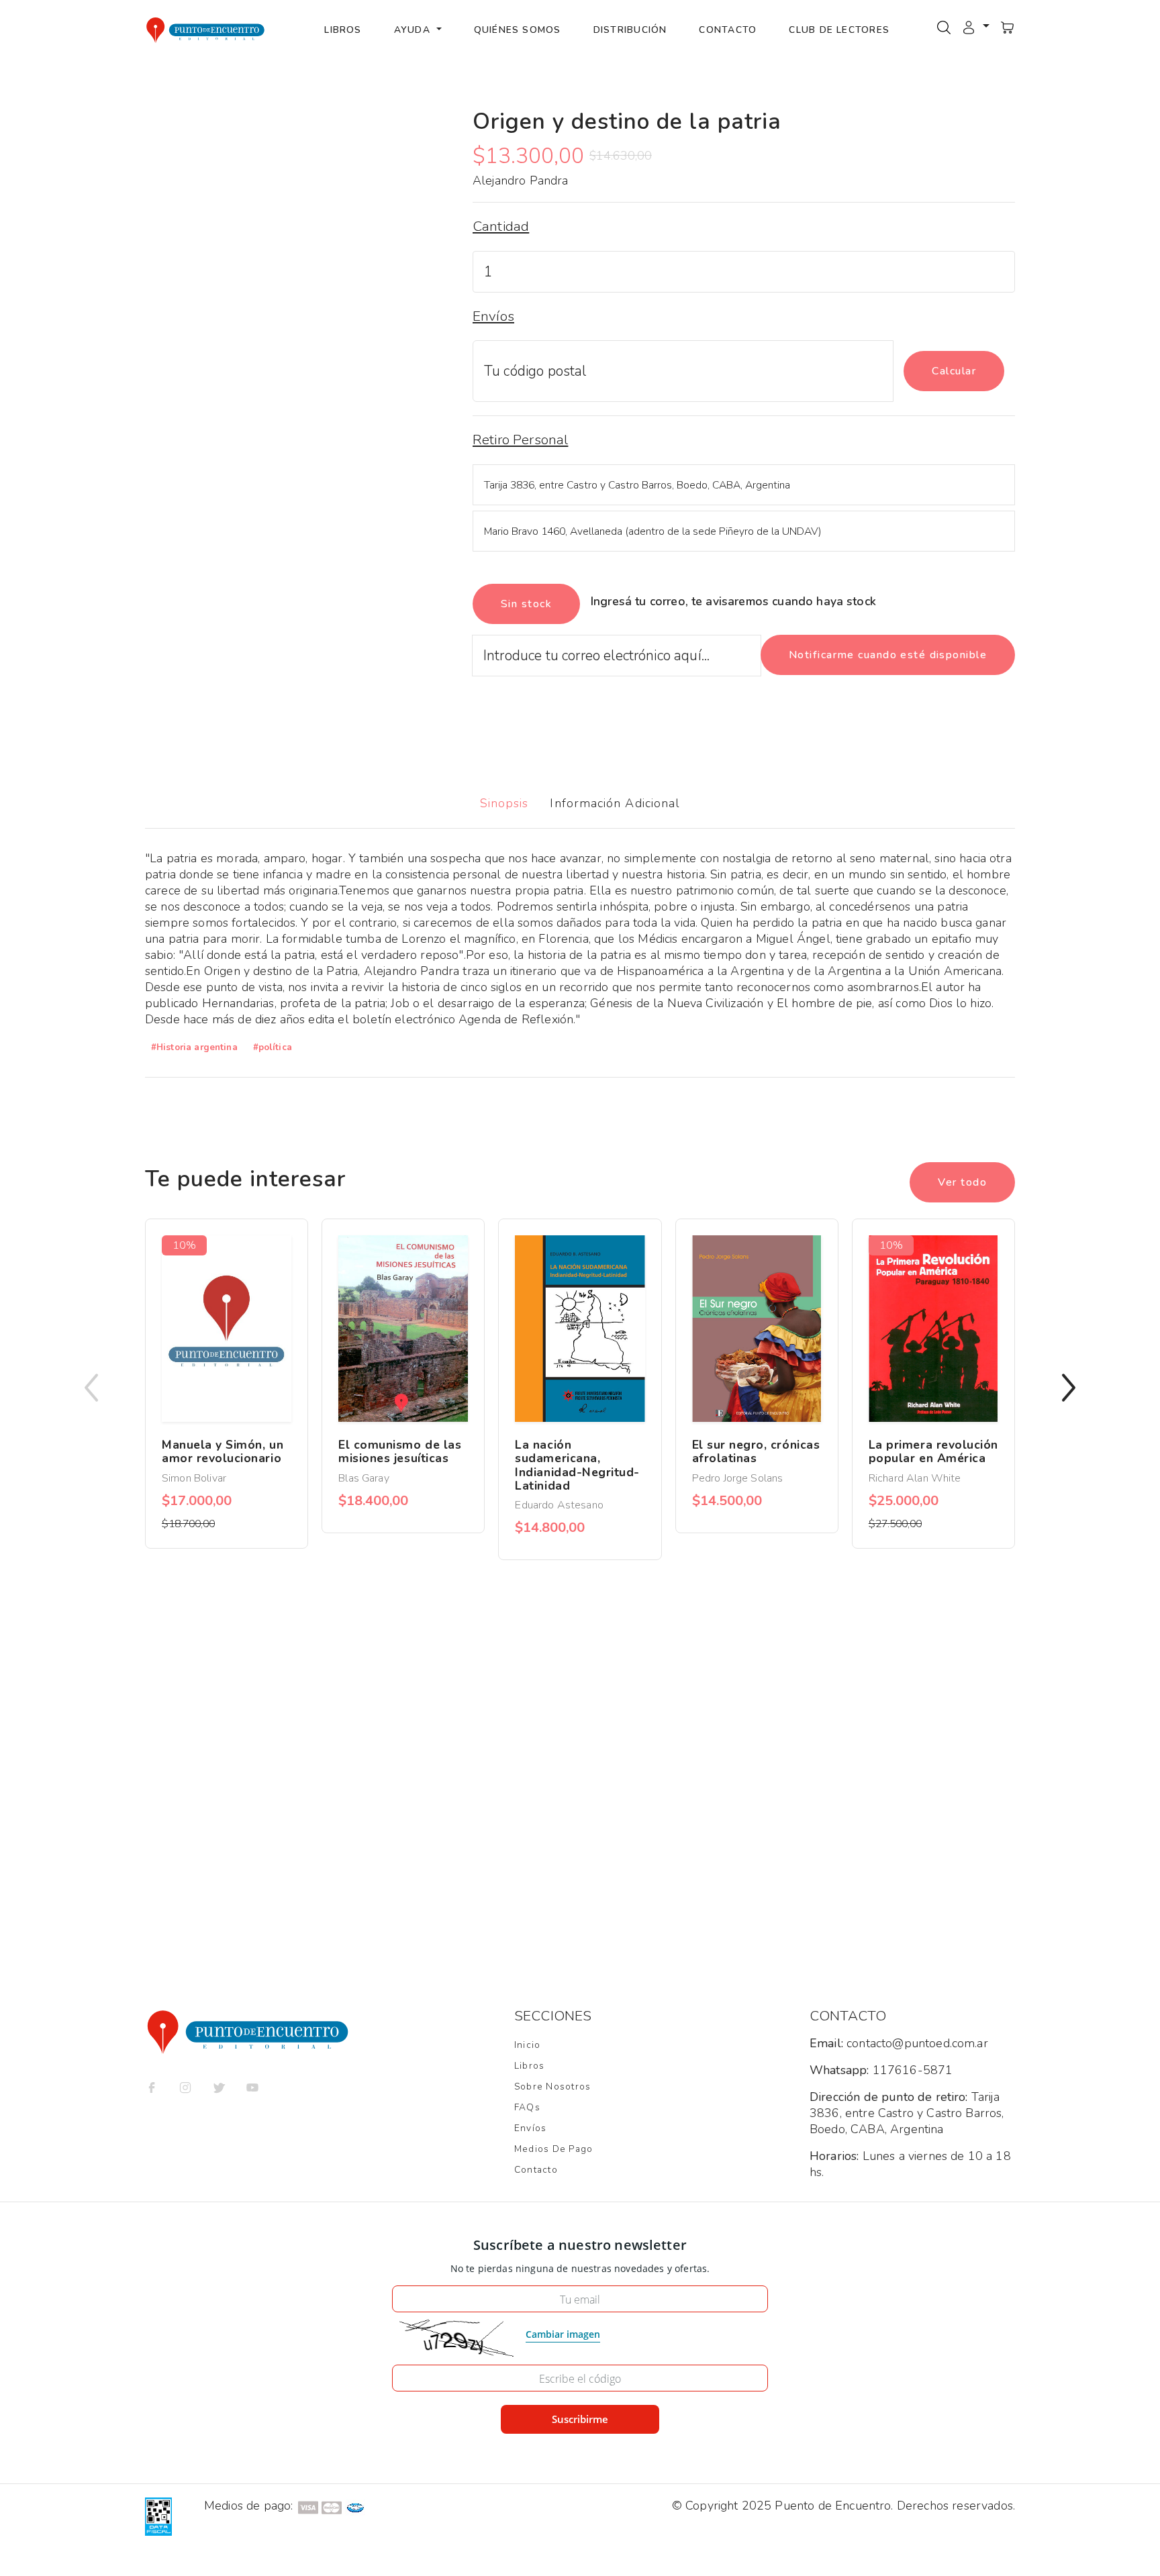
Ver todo (962, 1182)
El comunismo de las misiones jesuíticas (400, 1451)
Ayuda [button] (414, 30)
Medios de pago (553, 2149)
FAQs (527, 2107)
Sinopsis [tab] (504, 803)
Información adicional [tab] (615, 803)
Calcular (954, 371)
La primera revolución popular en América (933, 1451)
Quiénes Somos (518, 30)
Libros (343, 30)
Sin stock (526, 604)
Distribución (630, 30)
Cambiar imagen (563, 2334)
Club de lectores (839, 30)
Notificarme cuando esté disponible (888, 655)
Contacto (728, 30)
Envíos (530, 2128)
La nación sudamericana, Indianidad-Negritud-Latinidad (577, 1465)
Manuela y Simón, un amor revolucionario (223, 1451)
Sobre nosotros (552, 2086)
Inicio (527, 2045)
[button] (975, 27)
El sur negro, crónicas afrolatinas (756, 1451)
